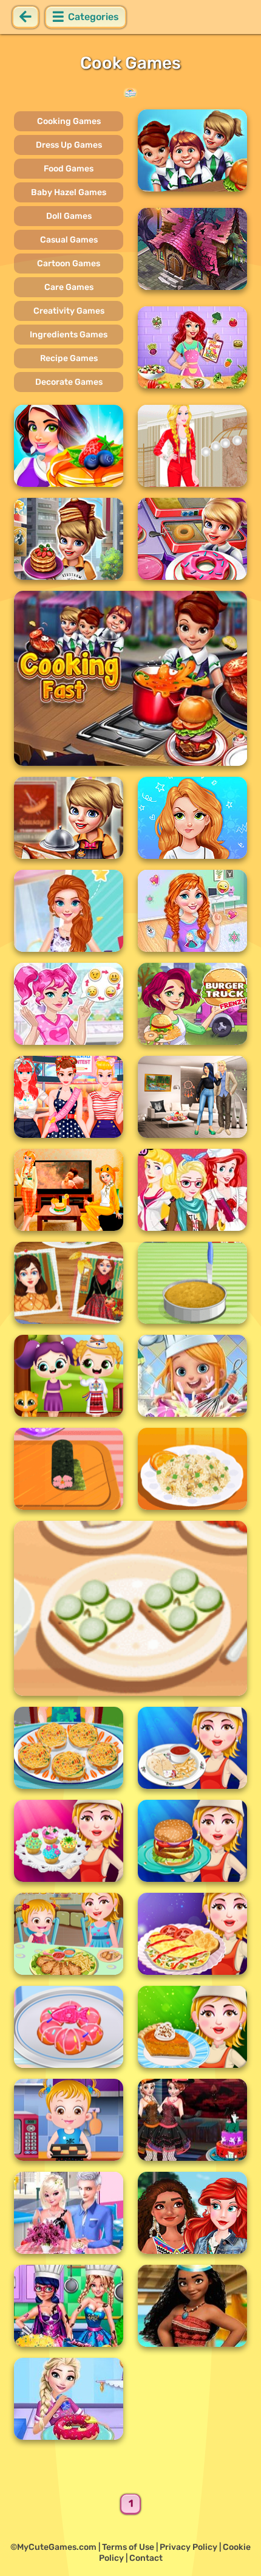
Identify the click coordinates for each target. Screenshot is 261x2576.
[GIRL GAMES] (130, 93)
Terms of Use (128, 2547)
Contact (146, 2558)
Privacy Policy (188, 2547)
